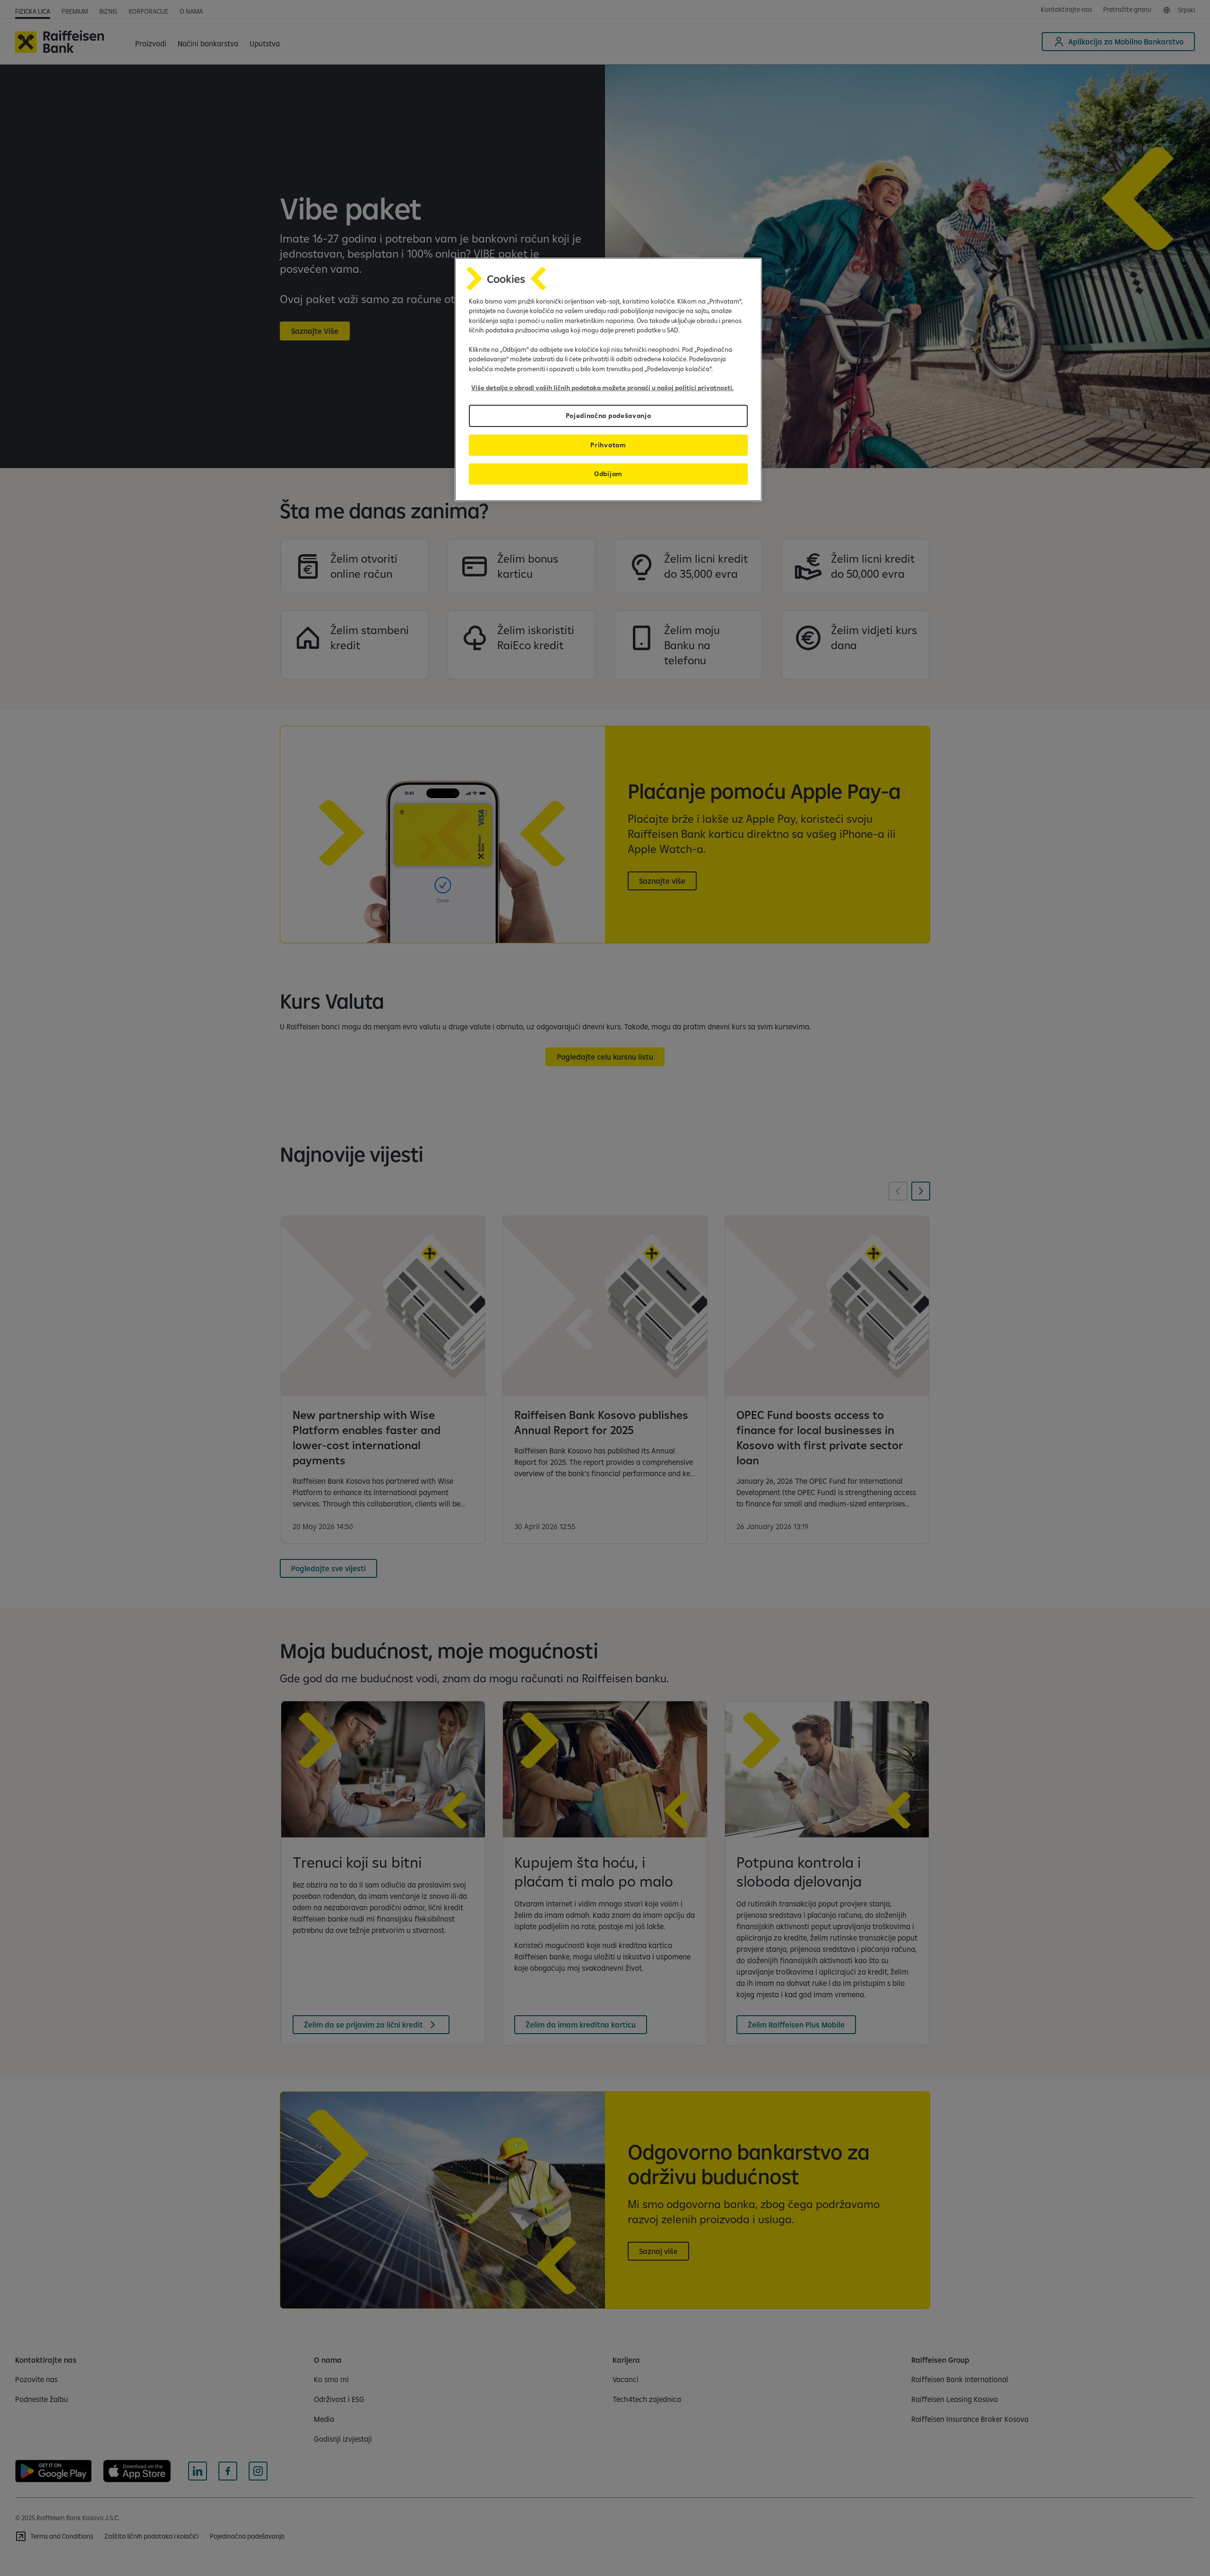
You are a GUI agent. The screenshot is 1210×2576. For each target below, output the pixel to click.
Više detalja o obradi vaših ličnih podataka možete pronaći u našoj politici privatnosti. (602, 388)
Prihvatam (608, 445)
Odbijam (608, 474)
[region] (608, 379)
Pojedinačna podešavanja (609, 416)
